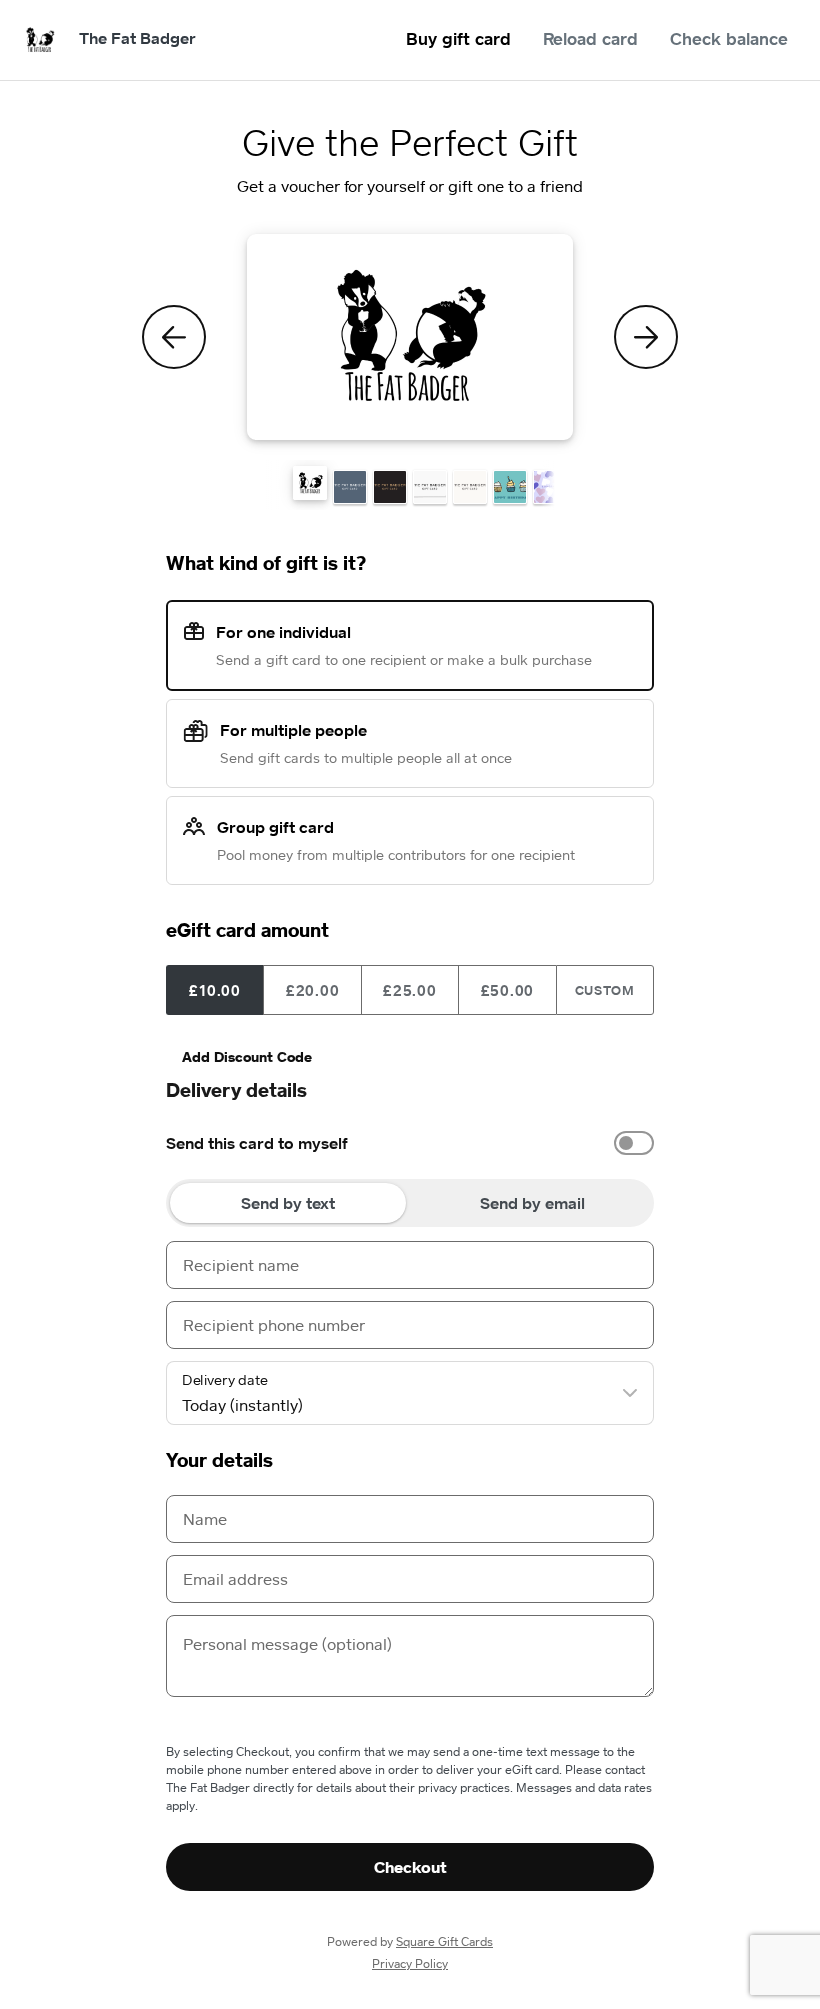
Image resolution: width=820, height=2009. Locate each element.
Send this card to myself (257, 1143)
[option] (410, 1143)
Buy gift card (458, 38)
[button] (310, 483)
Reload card (590, 38)
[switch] (634, 1143)
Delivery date (225, 1380)
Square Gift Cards (444, 1941)
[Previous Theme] (174, 337)
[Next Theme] (646, 337)
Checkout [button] (410, 1867)
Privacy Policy (410, 1963)
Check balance (729, 38)
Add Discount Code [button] (247, 1056)
